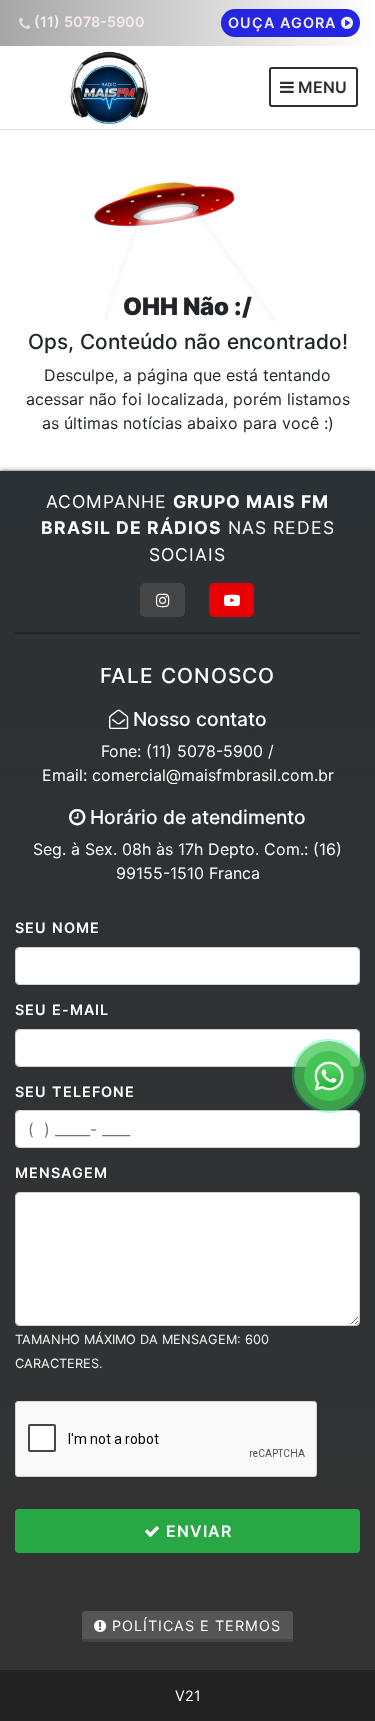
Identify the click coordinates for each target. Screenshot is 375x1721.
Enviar (196, 1531)
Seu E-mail (62, 1009)
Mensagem (61, 1172)
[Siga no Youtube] (231, 600)
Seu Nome (57, 927)
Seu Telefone (75, 1091)
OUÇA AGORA (284, 22)
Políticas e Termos (194, 1625)
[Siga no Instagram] (162, 600)
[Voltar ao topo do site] (344, 947)
